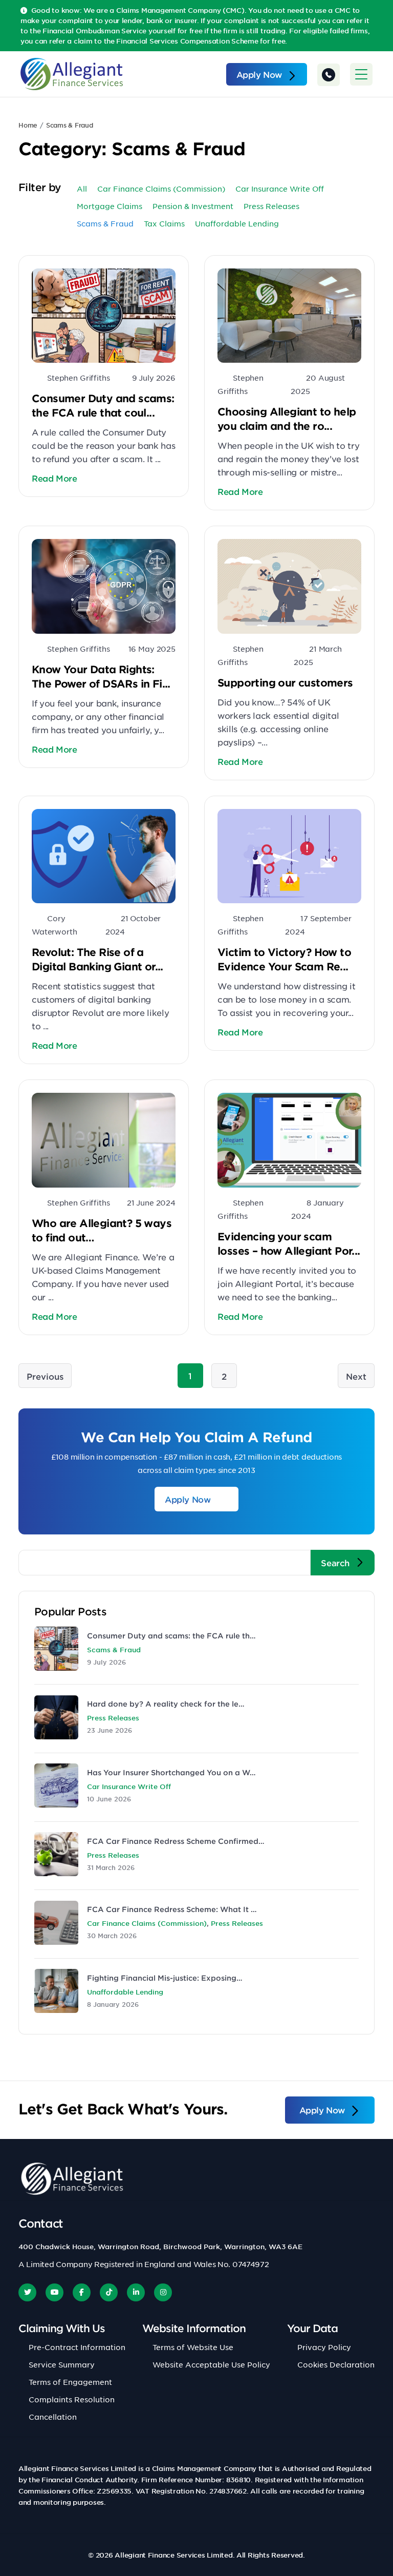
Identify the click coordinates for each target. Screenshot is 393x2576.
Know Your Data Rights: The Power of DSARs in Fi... (101, 676)
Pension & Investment (193, 206)
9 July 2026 (154, 378)
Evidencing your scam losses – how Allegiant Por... (289, 1243)
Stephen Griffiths (79, 378)
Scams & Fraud (114, 1650)
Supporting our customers (285, 682)
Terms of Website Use (193, 2347)
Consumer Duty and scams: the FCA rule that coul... (103, 405)
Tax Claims (164, 223)
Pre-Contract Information (77, 2347)
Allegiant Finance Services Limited (173, 2555)
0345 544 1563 (329, 75)
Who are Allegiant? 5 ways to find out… (102, 1230)
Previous (45, 1376)
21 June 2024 (151, 1202)
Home (28, 125)
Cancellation (53, 2417)
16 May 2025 (152, 649)
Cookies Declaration (336, 2364)
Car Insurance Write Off (280, 189)
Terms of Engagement (70, 2382)
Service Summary (62, 2364)
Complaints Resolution (72, 2399)
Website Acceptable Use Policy (211, 2364)
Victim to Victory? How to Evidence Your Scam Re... (284, 959)
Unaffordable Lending (237, 223)
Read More (54, 478)
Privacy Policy (324, 2347)
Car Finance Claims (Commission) (161, 189)
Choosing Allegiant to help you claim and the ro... (287, 419)
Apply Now (259, 74)
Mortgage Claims (110, 206)
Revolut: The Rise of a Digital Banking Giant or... (97, 959)
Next (356, 1376)
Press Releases (271, 206)
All (82, 189)
